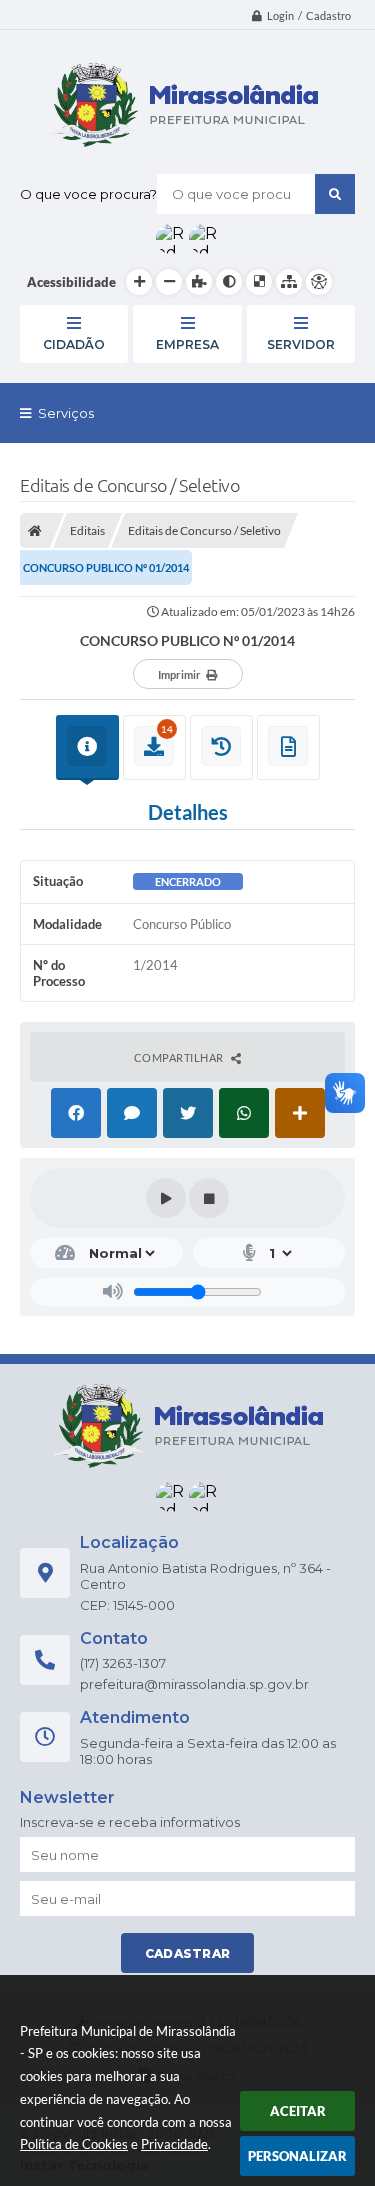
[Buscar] (335, 194)
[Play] (166, 1198)
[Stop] (209, 1198)
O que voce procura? (88, 194)
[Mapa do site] (289, 282)
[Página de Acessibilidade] (319, 282)
